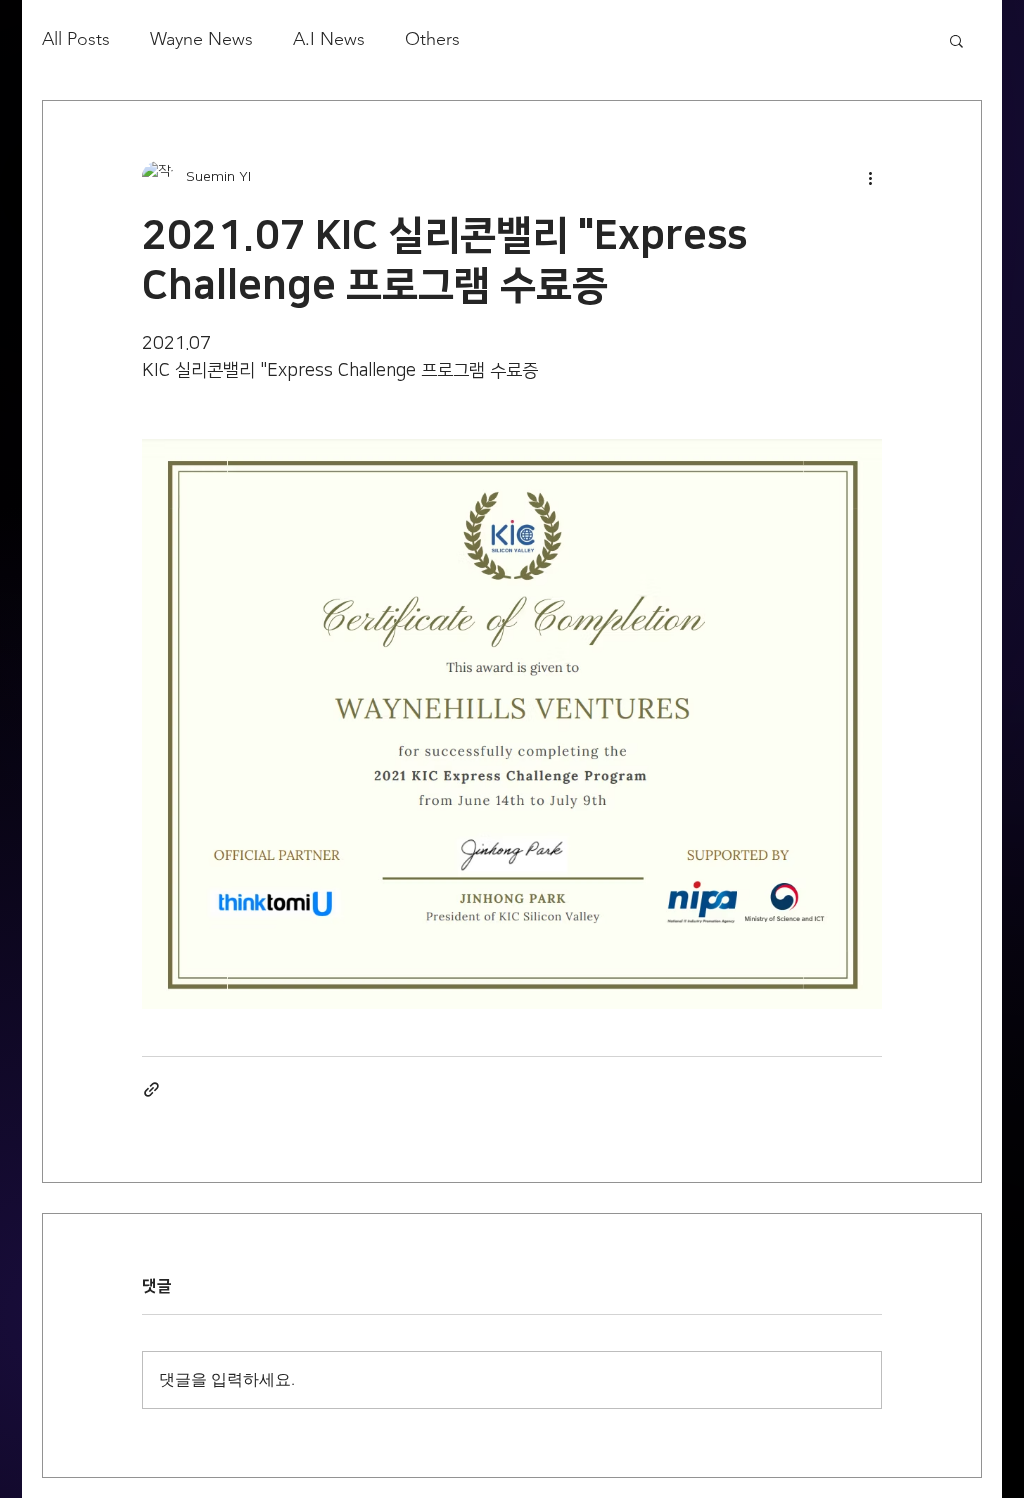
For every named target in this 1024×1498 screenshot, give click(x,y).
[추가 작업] (870, 177)
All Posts (76, 39)
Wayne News (201, 39)
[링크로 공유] (151, 1089)
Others (432, 39)
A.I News (329, 39)
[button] (956, 40)
